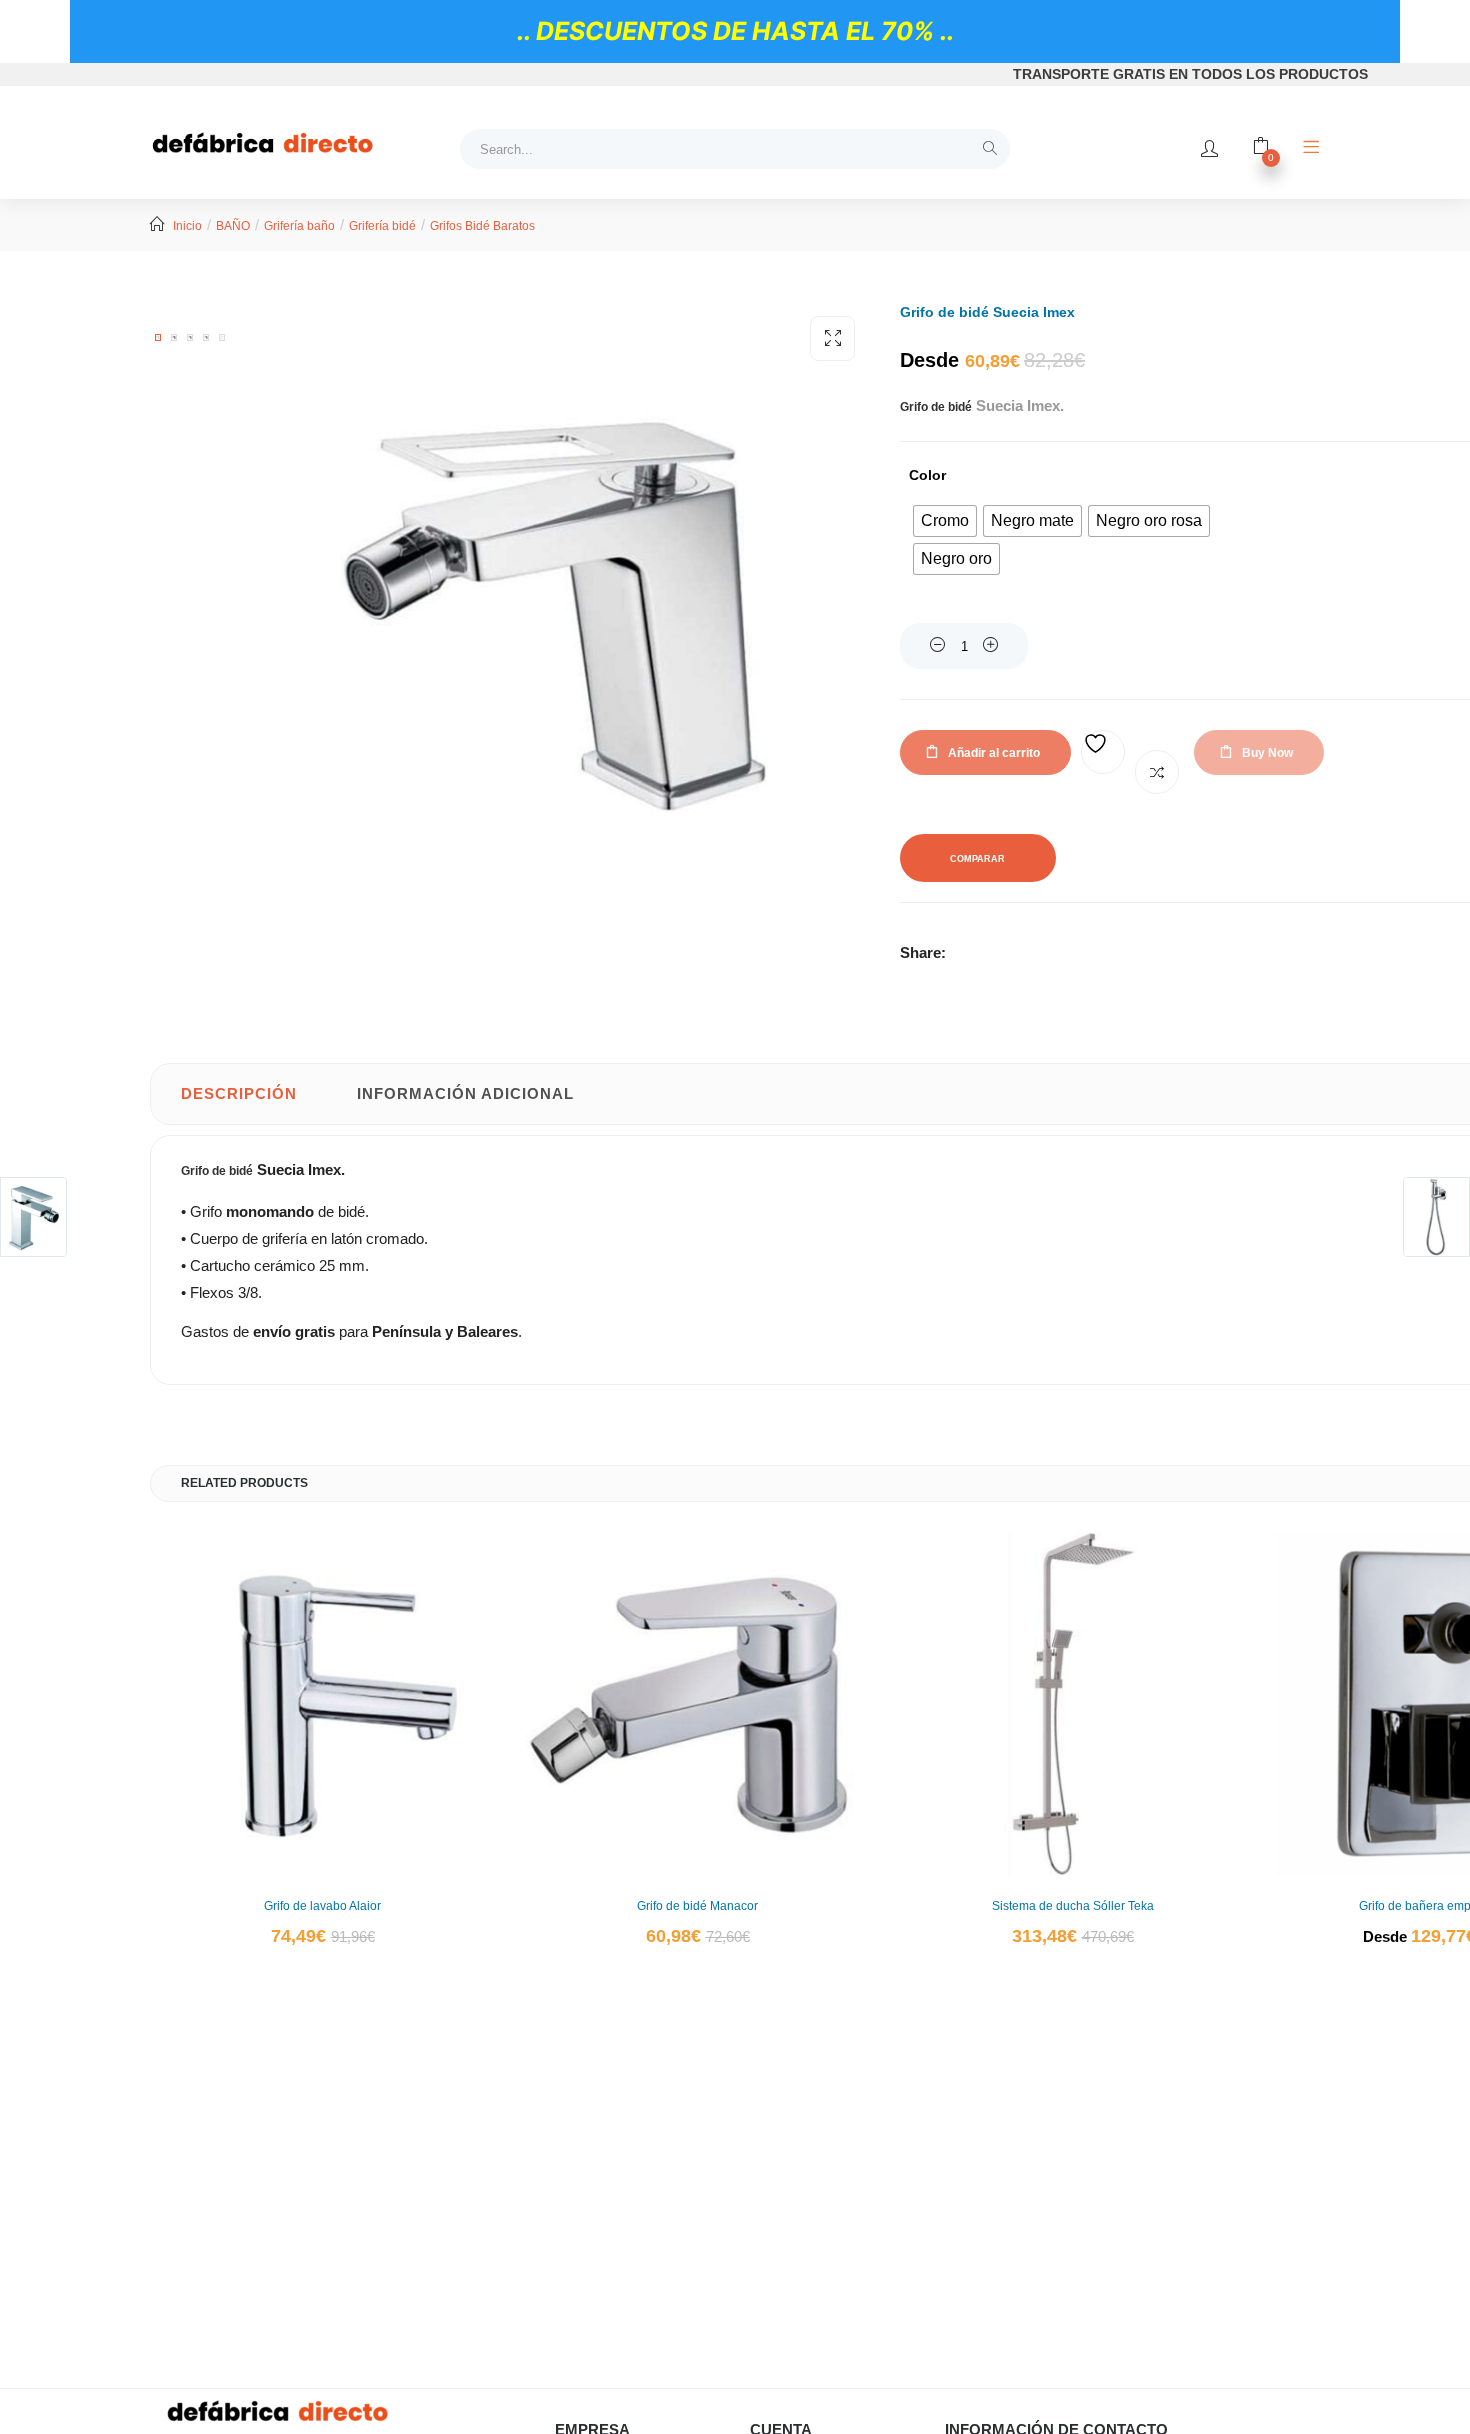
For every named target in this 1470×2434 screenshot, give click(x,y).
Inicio (187, 226)
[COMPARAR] (1157, 772)
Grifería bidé (382, 226)
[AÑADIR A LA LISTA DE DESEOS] (1103, 752)
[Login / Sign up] (1209, 149)
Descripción (239, 1093)
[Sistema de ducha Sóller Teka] (1072, 1704)
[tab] (239, 1094)
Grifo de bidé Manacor (697, 1906)
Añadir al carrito (994, 753)
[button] (832, 338)
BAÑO (233, 226)
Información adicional (465, 1093)
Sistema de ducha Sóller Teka (1073, 1906)
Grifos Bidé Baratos (482, 226)
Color (927, 475)
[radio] (945, 521)
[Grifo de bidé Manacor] (697, 1704)
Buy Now (1267, 753)
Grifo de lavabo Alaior (322, 1906)
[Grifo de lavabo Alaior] (322, 1704)
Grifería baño (299, 226)
